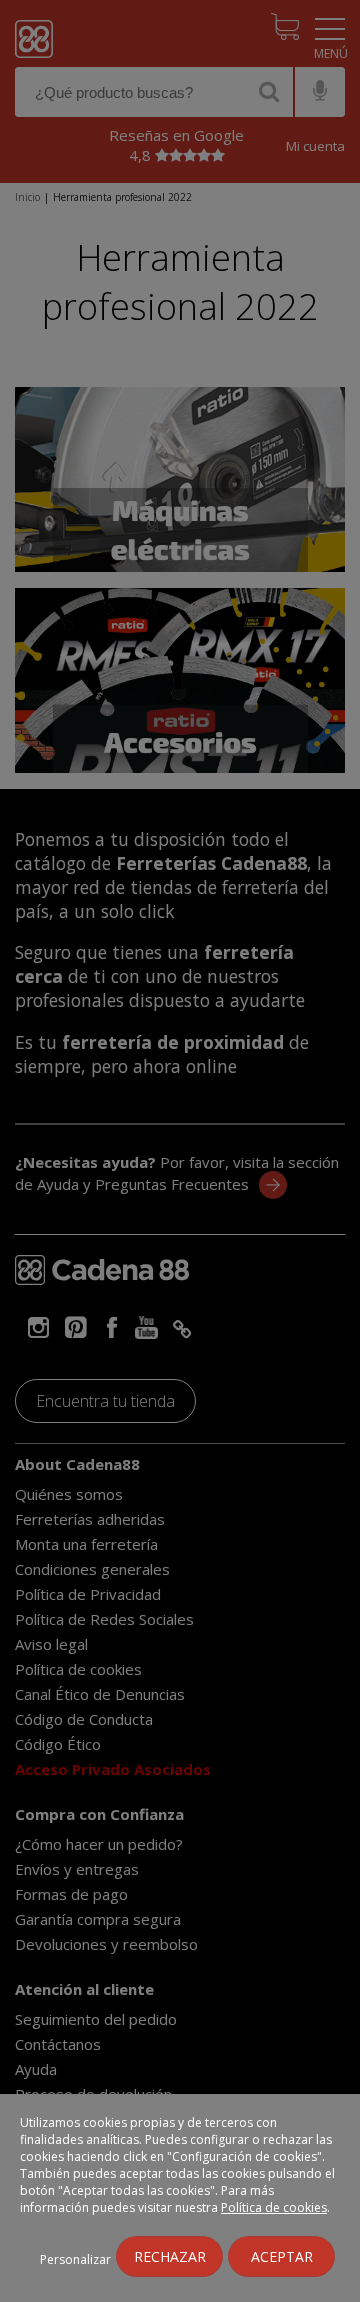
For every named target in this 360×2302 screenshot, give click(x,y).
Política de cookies (274, 2207)
